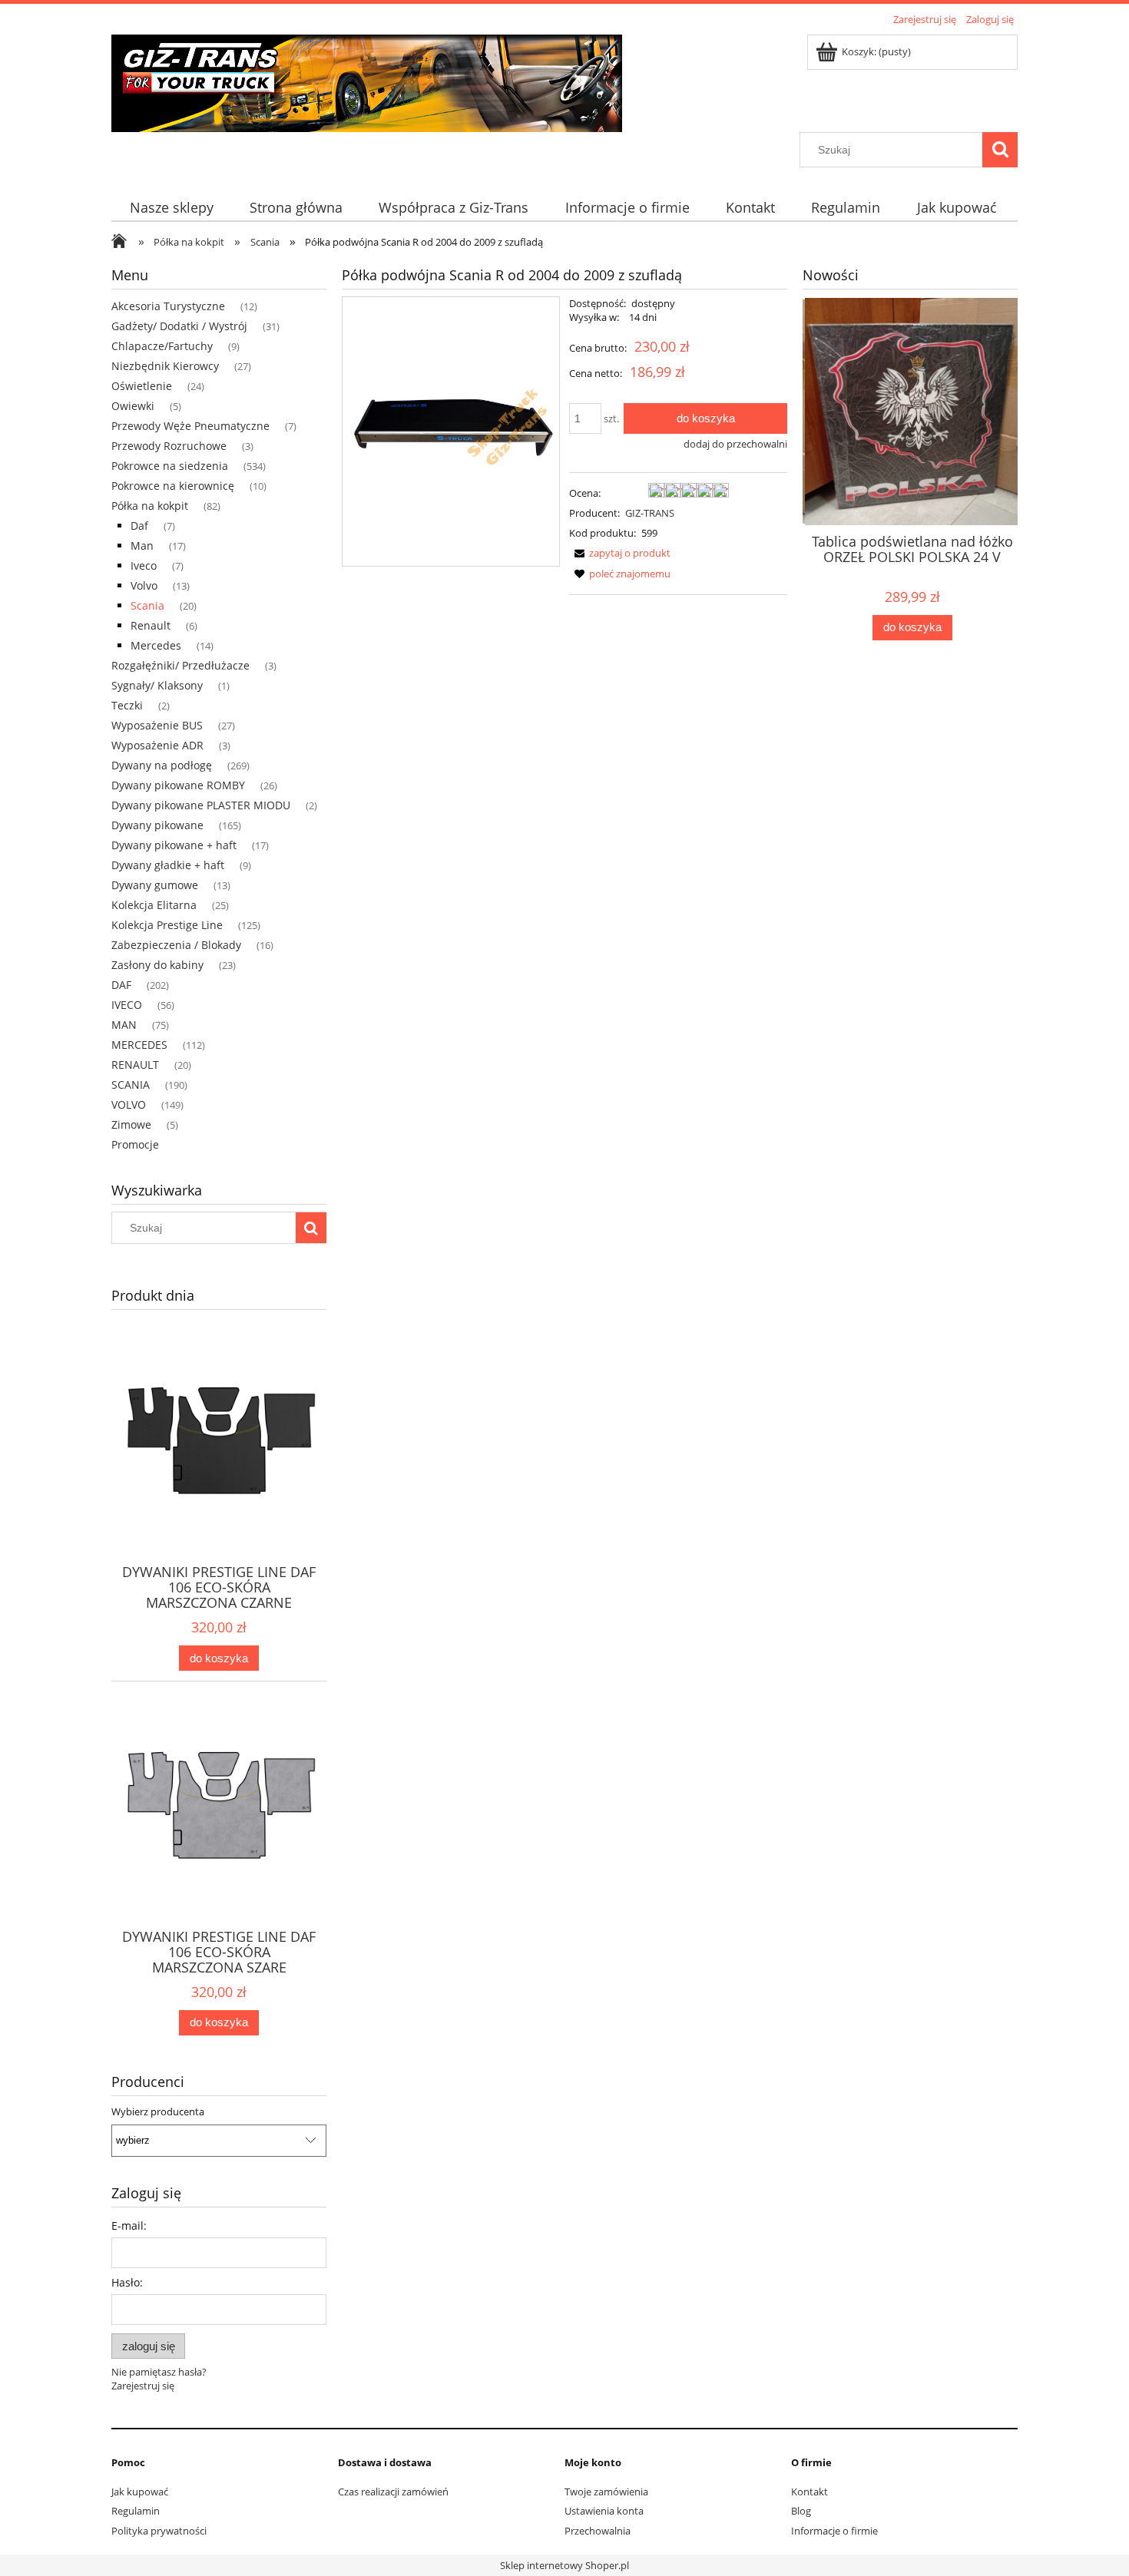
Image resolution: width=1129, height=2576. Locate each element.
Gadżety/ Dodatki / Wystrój (179, 326)
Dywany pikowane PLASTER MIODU (201, 805)
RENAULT (135, 1065)
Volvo (144, 585)
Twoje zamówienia (606, 2492)
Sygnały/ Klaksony (157, 685)
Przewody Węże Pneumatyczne (190, 426)
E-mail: (129, 2225)
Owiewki (133, 406)
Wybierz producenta (158, 2111)
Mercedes (156, 645)
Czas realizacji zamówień (393, 2492)
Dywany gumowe (155, 885)
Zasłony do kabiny (157, 965)
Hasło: (127, 2282)
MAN (124, 1025)
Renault (151, 625)
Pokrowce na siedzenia (170, 466)
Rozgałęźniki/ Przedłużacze (180, 665)
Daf (139, 526)
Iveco (144, 565)
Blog (801, 2511)
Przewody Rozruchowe (169, 446)
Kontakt (810, 2492)
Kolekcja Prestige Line (167, 925)
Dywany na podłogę (162, 765)
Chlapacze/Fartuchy (162, 346)
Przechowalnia (598, 2531)
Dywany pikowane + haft (174, 845)
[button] (620, 553)
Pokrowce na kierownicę (173, 486)
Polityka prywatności (159, 2531)
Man (142, 546)
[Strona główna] (367, 81)
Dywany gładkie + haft (168, 865)
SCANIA (131, 1085)
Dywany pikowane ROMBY (178, 785)
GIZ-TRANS (650, 513)
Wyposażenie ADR (157, 745)
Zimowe (131, 1124)
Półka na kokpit (150, 506)
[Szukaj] (1000, 150)
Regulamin (136, 2511)
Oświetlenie (142, 386)
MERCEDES (139, 1045)
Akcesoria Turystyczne (168, 306)
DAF (121, 985)
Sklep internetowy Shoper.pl (564, 2565)
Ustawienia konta (604, 2511)
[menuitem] (171, 208)
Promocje (135, 1144)
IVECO (127, 1005)
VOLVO (129, 1104)
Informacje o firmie (834, 2531)
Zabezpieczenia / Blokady (176, 945)
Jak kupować (140, 2492)
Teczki (127, 705)
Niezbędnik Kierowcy (165, 366)
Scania (147, 605)
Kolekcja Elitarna (154, 905)
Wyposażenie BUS (157, 725)
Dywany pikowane (157, 825)
